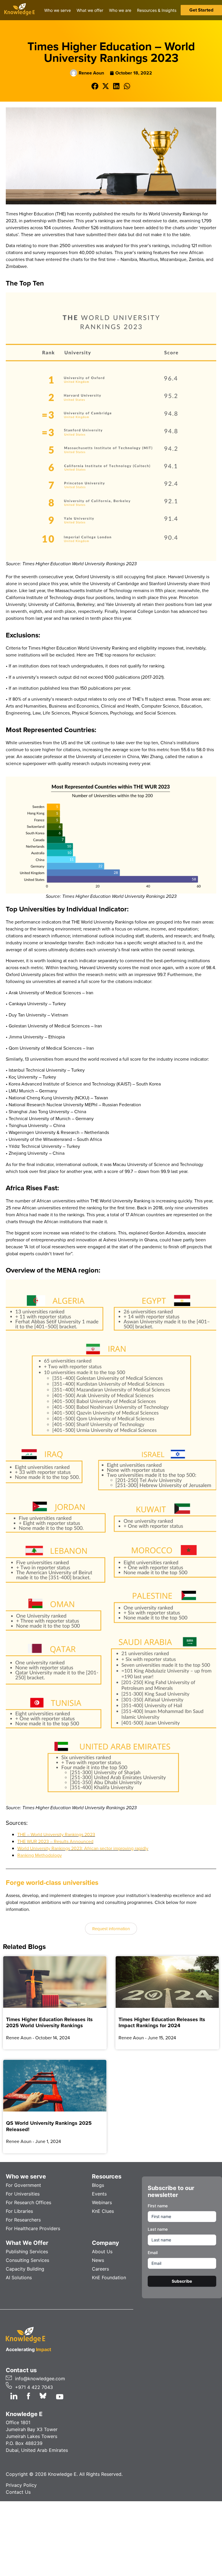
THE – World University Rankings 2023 (56, 1834)
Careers (100, 2269)
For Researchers (23, 2220)
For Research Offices (28, 2202)
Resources (107, 2176)
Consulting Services (27, 2260)
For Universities (23, 2194)
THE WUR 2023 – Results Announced (55, 1841)
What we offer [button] (90, 10)
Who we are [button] (120, 10)
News (98, 2260)
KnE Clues (103, 2211)
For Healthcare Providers (33, 2228)
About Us (102, 2252)
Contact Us (18, 2492)
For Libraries (19, 2211)
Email (153, 2253)
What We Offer (27, 2243)
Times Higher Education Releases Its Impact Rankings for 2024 (162, 2022)
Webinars (102, 2202)
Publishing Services (27, 2252)
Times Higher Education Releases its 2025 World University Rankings (49, 2022)
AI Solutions (19, 2277)
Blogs (98, 2185)
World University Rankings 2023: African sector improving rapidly (83, 1848)
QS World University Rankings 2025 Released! (49, 2126)
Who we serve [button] (58, 10)
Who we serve (26, 2176)
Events (99, 2194)
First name (158, 2206)
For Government (23, 2185)
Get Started (201, 10)
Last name (158, 2229)
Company (106, 2243)
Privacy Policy (21, 2485)
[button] (95, 86)
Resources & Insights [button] (157, 10)
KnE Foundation (109, 2277)
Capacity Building (25, 2269)
